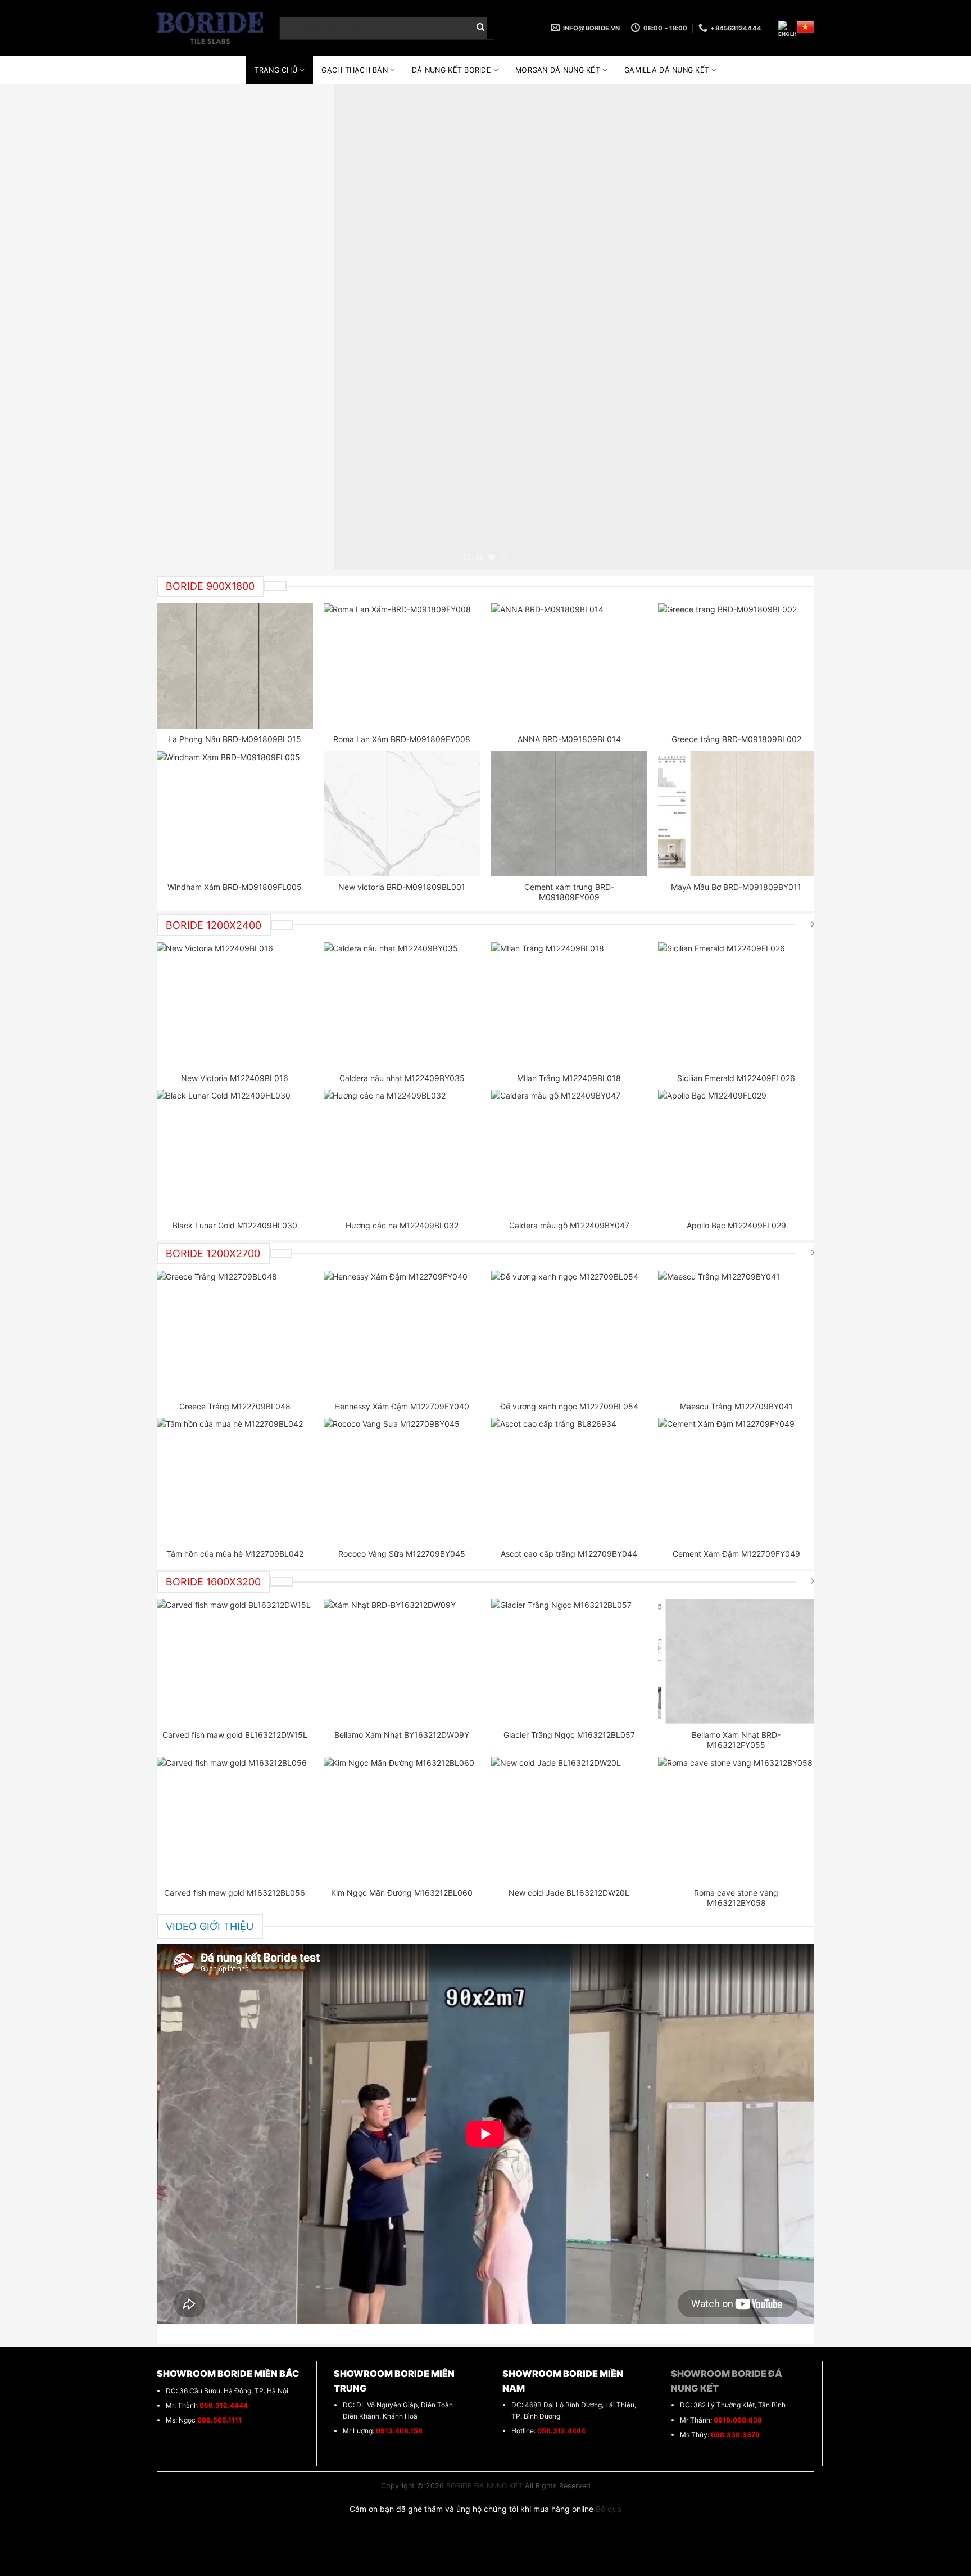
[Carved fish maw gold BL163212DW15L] (235, 1661)
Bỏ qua (609, 2509)
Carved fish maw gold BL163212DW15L (235, 1735)
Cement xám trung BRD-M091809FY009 (569, 892)
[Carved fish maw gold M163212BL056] (235, 1819)
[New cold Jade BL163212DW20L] (569, 1819)
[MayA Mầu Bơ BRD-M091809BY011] (736, 814)
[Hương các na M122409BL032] (402, 1152)
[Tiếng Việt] (805, 27)
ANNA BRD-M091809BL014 (569, 739)
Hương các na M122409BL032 (402, 1225)
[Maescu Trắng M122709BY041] (736, 1333)
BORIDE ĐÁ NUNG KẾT (484, 2486)
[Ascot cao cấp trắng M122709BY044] (569, 1480)
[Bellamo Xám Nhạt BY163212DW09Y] (402, 1661)
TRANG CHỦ (276, 70)
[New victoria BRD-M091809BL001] (402, 814)
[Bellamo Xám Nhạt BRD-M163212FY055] (736, 1661)
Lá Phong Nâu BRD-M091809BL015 (235, 739)
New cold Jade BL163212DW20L (569, 1893)
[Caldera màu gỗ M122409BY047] (569, 1152)
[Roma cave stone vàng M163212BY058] (736, 1819)
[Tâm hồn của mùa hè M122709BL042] (235, 1480)
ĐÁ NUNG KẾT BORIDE (452, 70)
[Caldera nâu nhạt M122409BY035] (402, 1005)
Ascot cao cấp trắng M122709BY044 (569, 1554)
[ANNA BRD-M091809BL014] (569, 666)
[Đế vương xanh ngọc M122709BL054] (569, 1333)
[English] (787, 30)
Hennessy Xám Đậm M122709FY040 (402, 1406)
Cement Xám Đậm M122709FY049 (736, 1554)
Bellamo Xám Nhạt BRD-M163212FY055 (736, 1740)
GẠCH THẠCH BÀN (355, 70)
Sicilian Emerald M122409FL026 (736, 1078)
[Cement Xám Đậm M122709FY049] (736, 1480)
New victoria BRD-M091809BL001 (402, 887)
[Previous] (34, 327)
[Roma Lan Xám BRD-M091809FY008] (402, 666)
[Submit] (480, 28)
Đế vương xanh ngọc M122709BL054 (569, 1406)
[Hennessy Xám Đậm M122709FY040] (402, 1333)
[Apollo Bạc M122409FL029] (736, 1152)
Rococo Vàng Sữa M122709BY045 (402, 1554)
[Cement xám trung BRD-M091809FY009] (569, 814)
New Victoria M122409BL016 (235, 1078)
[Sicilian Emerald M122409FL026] (736, 1005)
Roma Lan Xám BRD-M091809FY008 (402, 739)
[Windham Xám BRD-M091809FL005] (235, 814)
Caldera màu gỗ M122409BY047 (569, 1225)
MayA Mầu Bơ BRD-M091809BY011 (736, 887)
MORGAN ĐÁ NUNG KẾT (558, 70)
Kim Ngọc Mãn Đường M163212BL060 (402, 1893)
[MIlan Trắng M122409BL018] (569, 1005)
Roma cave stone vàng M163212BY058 (736, 1898)
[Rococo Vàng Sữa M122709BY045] (402, 1480)
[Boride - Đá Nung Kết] (210, 28)
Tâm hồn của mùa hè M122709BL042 (235, 1554)
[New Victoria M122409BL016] (235, 1005)
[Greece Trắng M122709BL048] (235, 1333)
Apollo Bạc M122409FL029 (736, 1225)
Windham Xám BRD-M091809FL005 (235, 887)
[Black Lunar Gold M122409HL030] (235, 1152)
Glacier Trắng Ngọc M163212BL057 (569, 1735)
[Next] (937, 327)
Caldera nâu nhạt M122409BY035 (402, 1078)
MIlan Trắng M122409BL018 (569, 1078)
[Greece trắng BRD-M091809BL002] (736, 666)
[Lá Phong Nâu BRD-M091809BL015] (235, 666)
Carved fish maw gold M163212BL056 (235, 1893)
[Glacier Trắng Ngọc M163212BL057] (569, 1661)
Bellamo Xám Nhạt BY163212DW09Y (402, 1735)
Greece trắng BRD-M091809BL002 (736, 739)
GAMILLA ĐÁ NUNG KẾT (667, 70)
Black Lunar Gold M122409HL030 (235, 1225)
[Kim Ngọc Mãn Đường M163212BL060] (402, 1819)
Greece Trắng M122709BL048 (235, 1406)
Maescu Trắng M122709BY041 (736, 1406)
